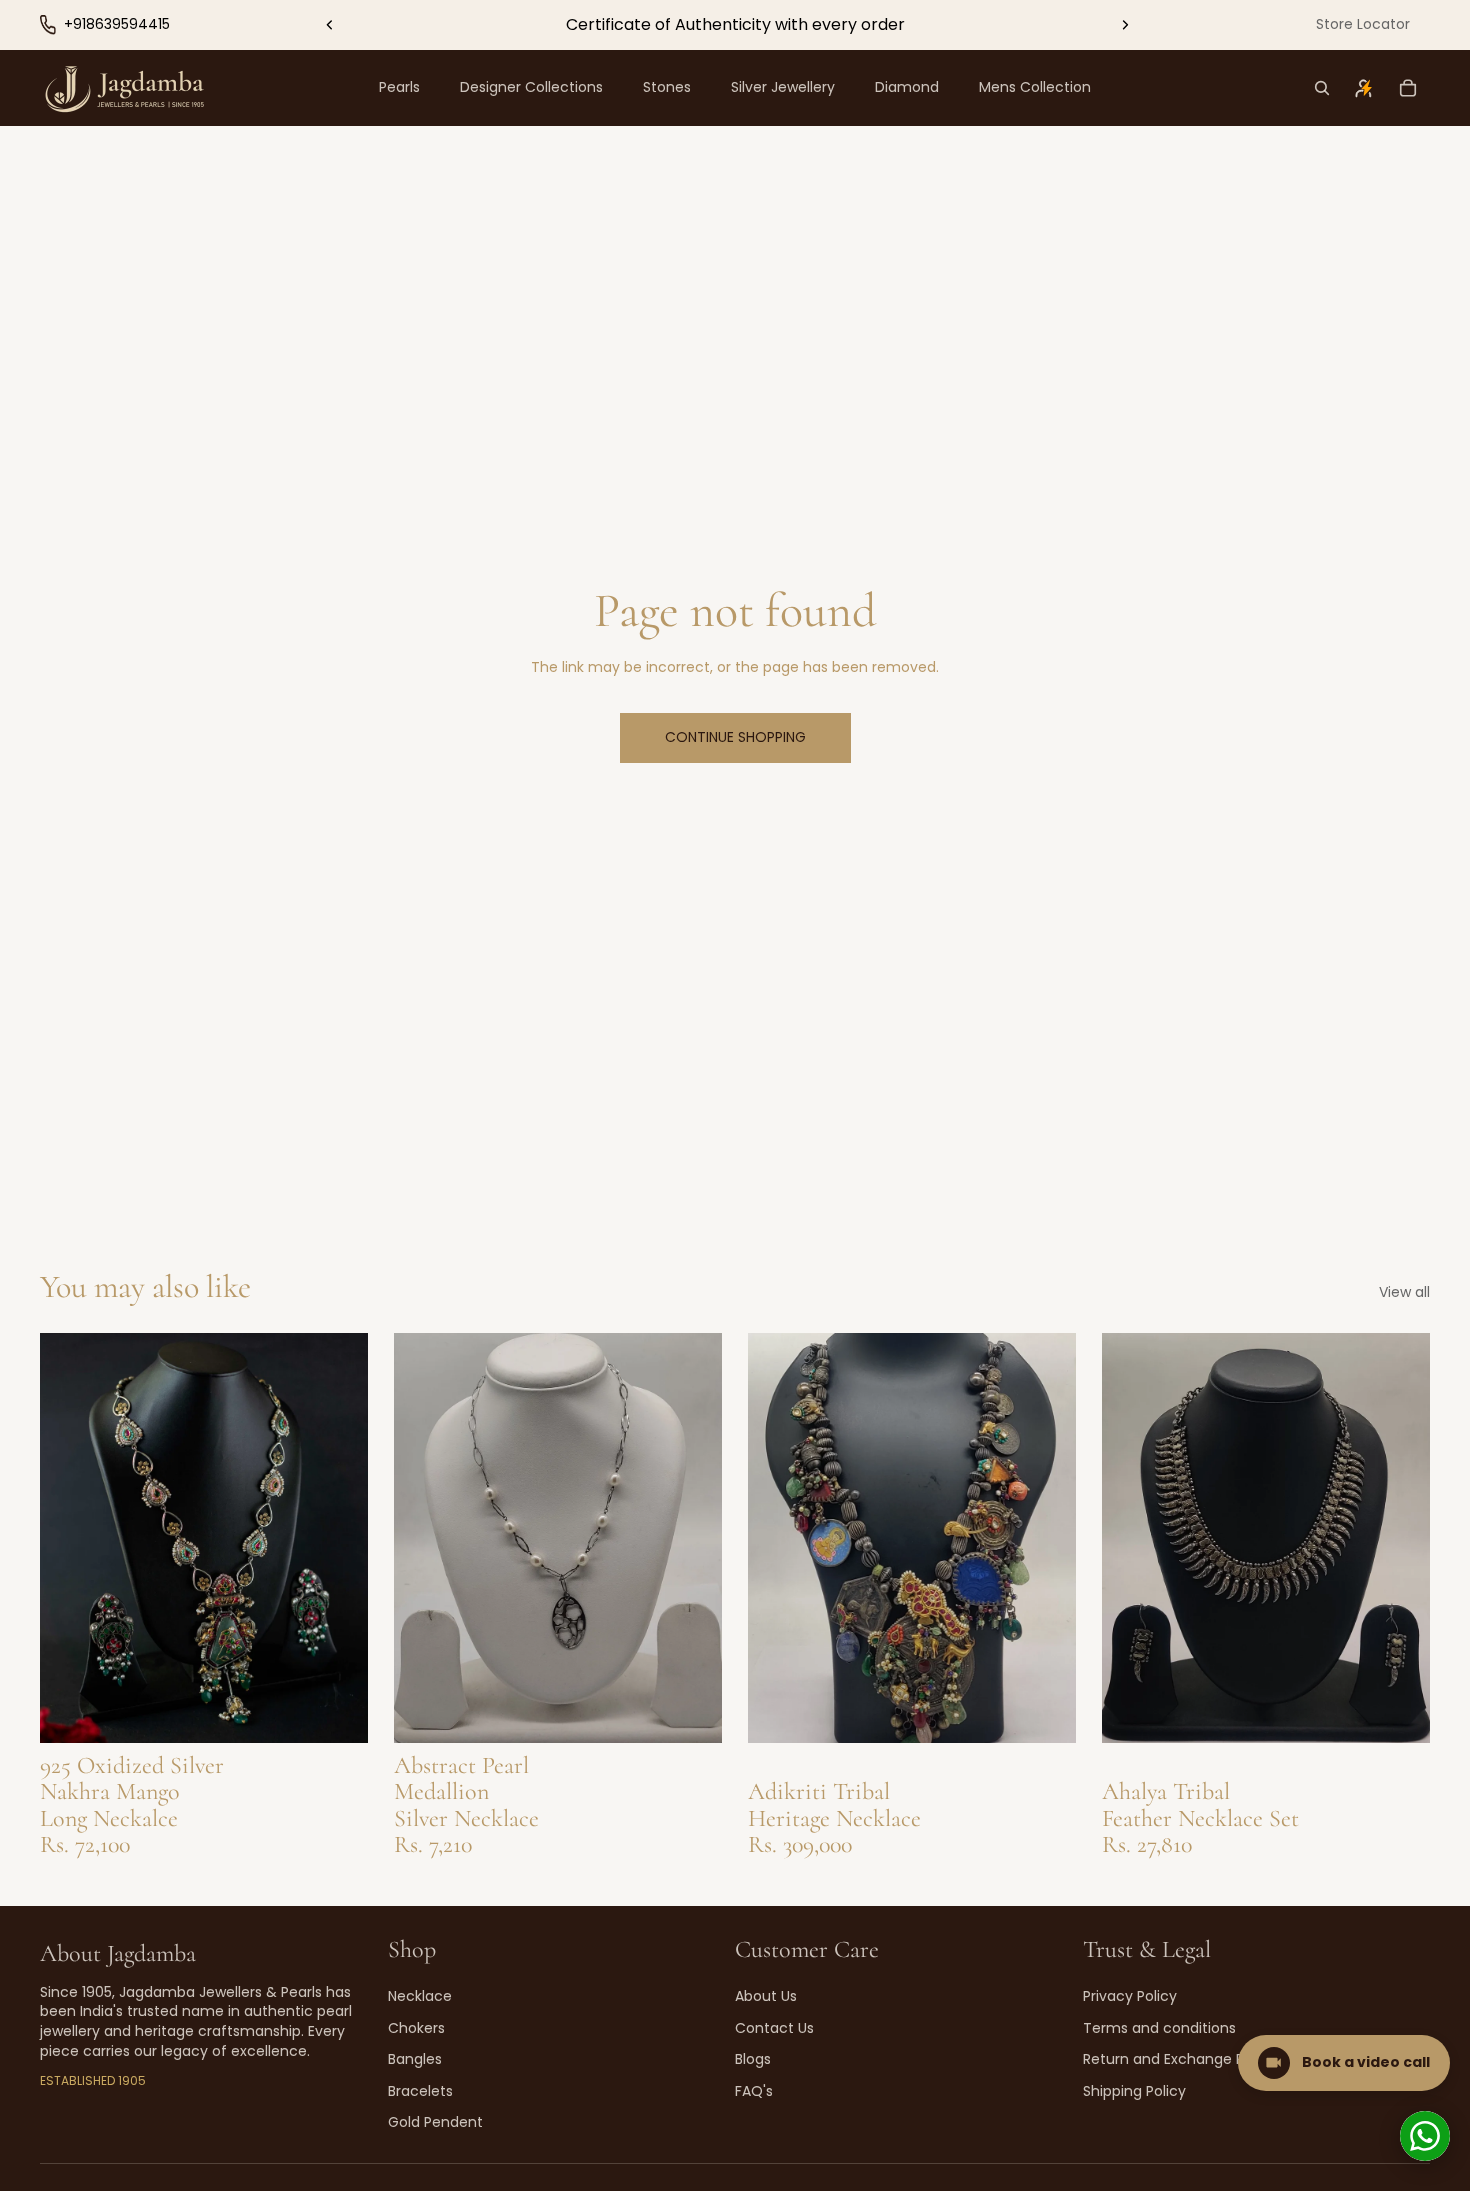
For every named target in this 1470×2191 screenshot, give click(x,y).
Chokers (416, 2028)
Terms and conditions (1159, 2028)
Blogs (753, 2059)
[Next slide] (1125, 25)
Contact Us (774, 2028)
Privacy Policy (1130, 1996)
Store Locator (1363, 24)
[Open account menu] (1364, 88)
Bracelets (420, 2091)
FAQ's (754, 2091)
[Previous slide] (330, 25)
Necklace (420, 1996)
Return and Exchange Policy (1179, 2059)
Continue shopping (735, 737)
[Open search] (1322, 88)
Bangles (415, 2059)
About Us (766, 1996)
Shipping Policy (1134, 2091)
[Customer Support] (1425, 2136)
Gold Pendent (435, 2122)
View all (1404, 1292)
